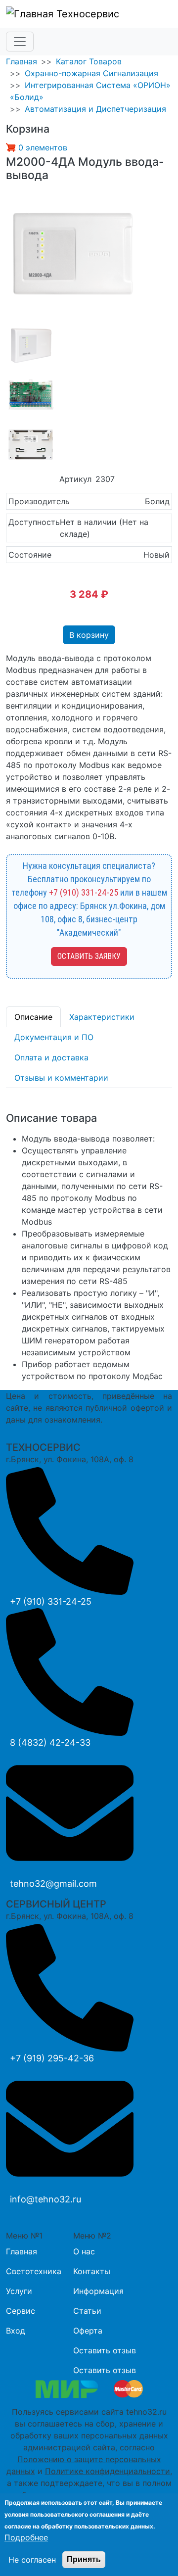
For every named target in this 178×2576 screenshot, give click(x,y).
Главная (22, 61)
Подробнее (26, 2537)
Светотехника (34, 2271)
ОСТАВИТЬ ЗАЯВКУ (89, 956)
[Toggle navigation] (20, 42)
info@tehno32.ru (45, 2199)
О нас (84, 2251)
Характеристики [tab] (102, 1017)
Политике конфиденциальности (108, 2471)
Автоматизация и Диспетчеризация (95, 109)
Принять (84, 2559)
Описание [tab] (33, 1017)
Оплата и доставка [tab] (51, 1057)
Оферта (88, 2331)
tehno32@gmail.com (53, 1884)
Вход (16, 2331)
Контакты (92, 2271)
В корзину (89, 635)
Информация (98, 2291)
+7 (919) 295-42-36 (52, 2058)
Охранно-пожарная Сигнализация (91, 73)
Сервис (21, 2311)
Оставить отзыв (105, 2350)
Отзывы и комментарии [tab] (61, 1078)
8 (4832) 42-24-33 (50, 1742)
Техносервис (86, 14)
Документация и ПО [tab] (54, 1037)
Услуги (19, 2291)
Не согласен (32, 2560)
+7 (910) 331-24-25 (84, 892)
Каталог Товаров (89, 61)
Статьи (87, 2311)
